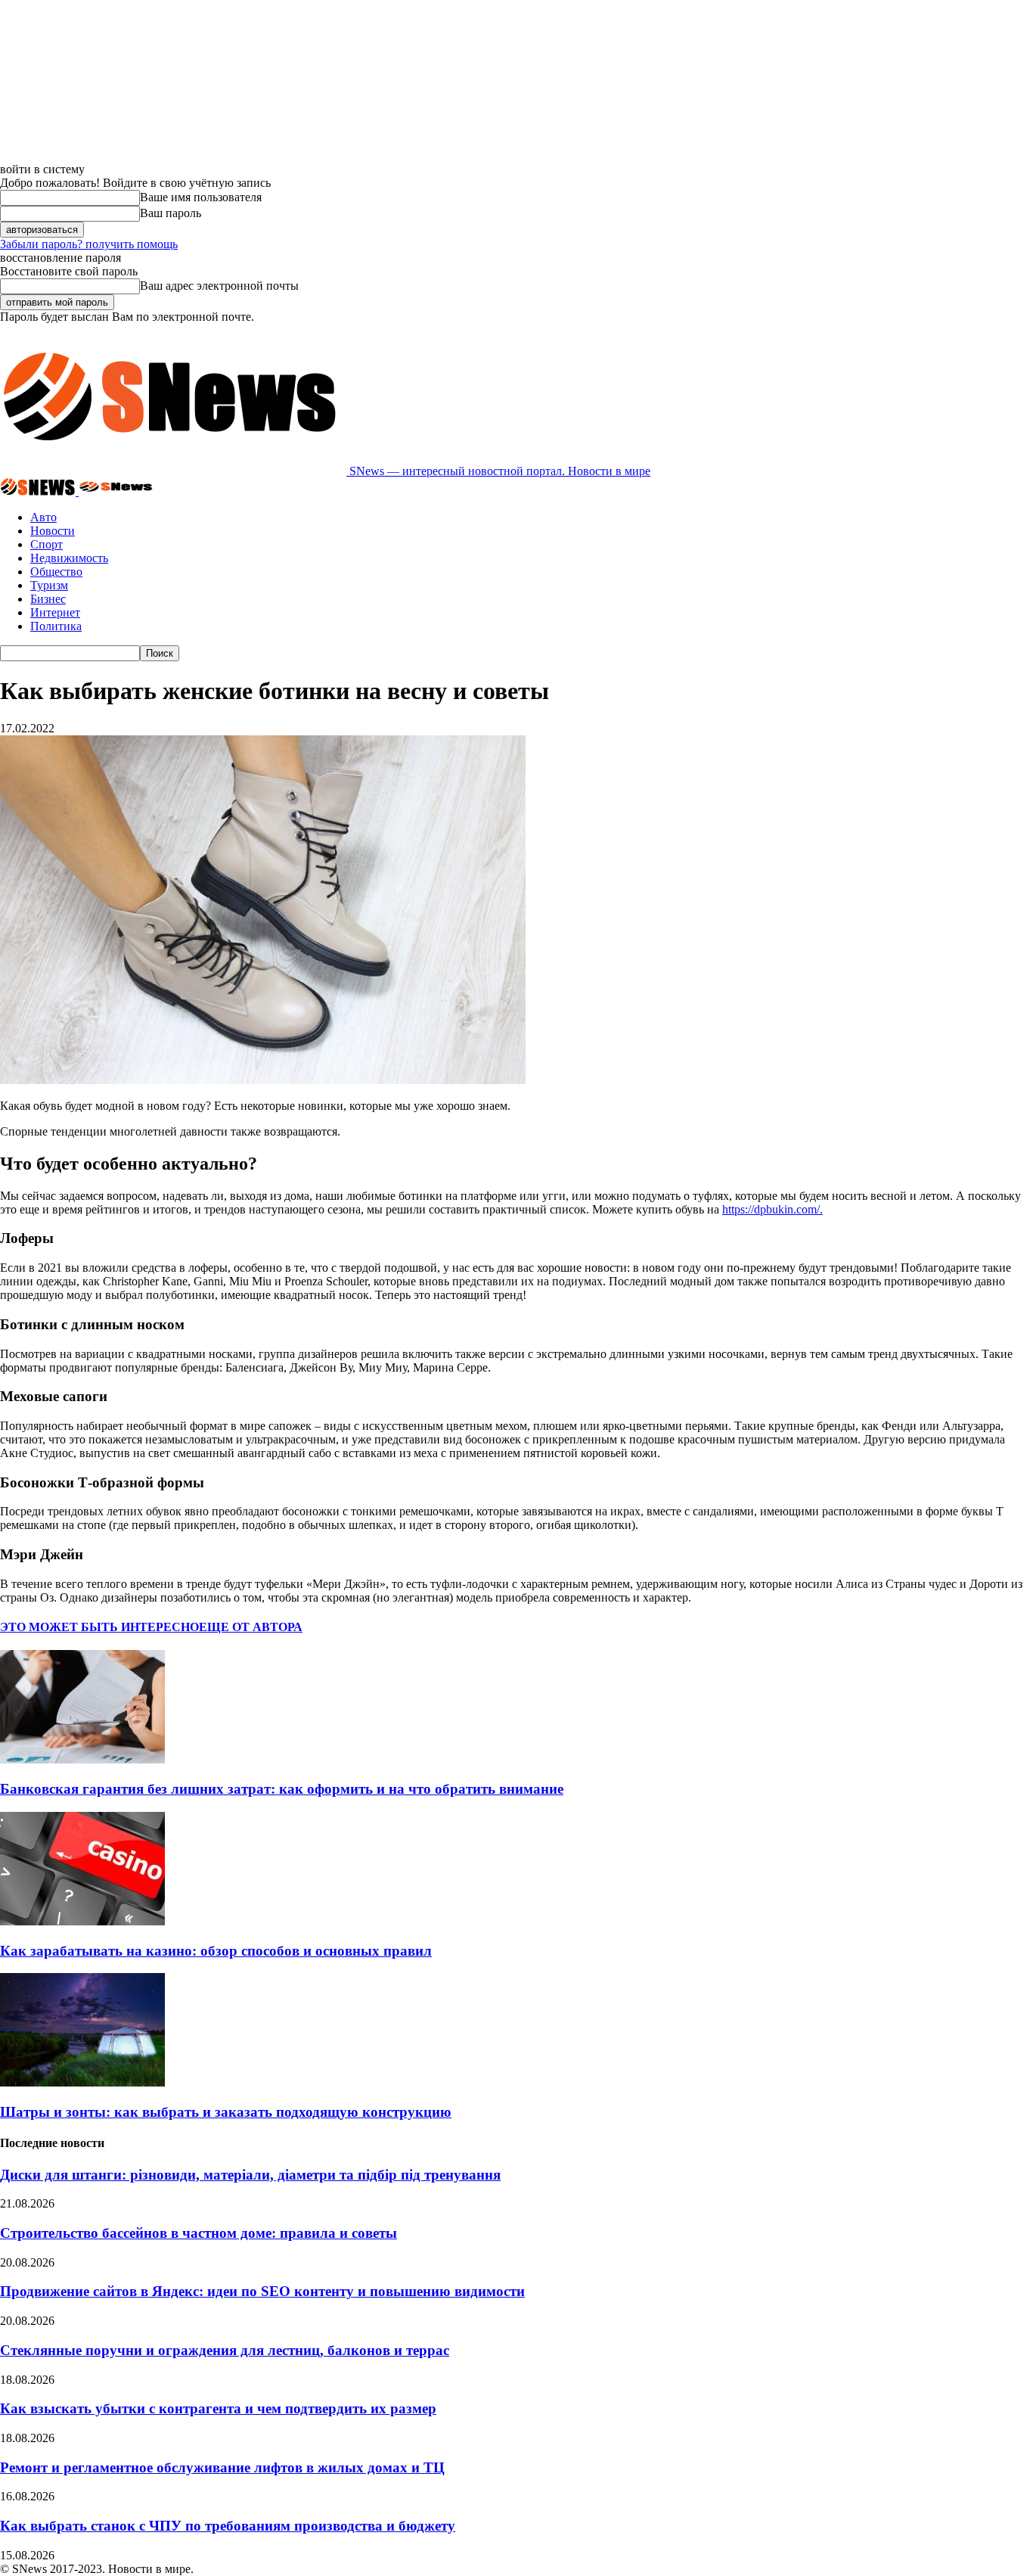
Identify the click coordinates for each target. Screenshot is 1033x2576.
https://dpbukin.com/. (772, 1209)
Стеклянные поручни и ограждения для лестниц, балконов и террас (225, 2350)
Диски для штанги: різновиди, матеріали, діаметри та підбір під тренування (250, 2175)
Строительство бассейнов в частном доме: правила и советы (199, 2233)
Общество (56, 572)
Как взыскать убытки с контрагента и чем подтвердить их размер (218, 2408)
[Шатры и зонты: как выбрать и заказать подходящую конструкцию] (82, 2082)
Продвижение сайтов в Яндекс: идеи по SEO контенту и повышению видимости (262, 2291)
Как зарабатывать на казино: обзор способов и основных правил (216, 1951)
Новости (53, 531)
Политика (56, 626)
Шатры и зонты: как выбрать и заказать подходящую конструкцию (226, 2112)
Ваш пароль (171, 213)
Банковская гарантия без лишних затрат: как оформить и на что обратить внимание (282, 1789)
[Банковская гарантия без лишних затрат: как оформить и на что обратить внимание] (82, 1759)
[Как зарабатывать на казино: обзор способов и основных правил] (82, 1921)
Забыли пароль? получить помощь (89, 244)
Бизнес (48, 599)
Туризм (49, 585)
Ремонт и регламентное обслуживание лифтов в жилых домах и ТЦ (222, 2467)
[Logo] (39, 491)
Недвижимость (69, 558)
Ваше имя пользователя (201, 197)
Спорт (47, 544)
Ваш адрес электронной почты (219, 286)
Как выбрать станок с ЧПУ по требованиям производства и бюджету (228, 2526)
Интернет (55, 612)
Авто (43, 517)
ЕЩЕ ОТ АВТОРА (251, 1627)
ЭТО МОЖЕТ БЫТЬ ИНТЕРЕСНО (99, 1627)
